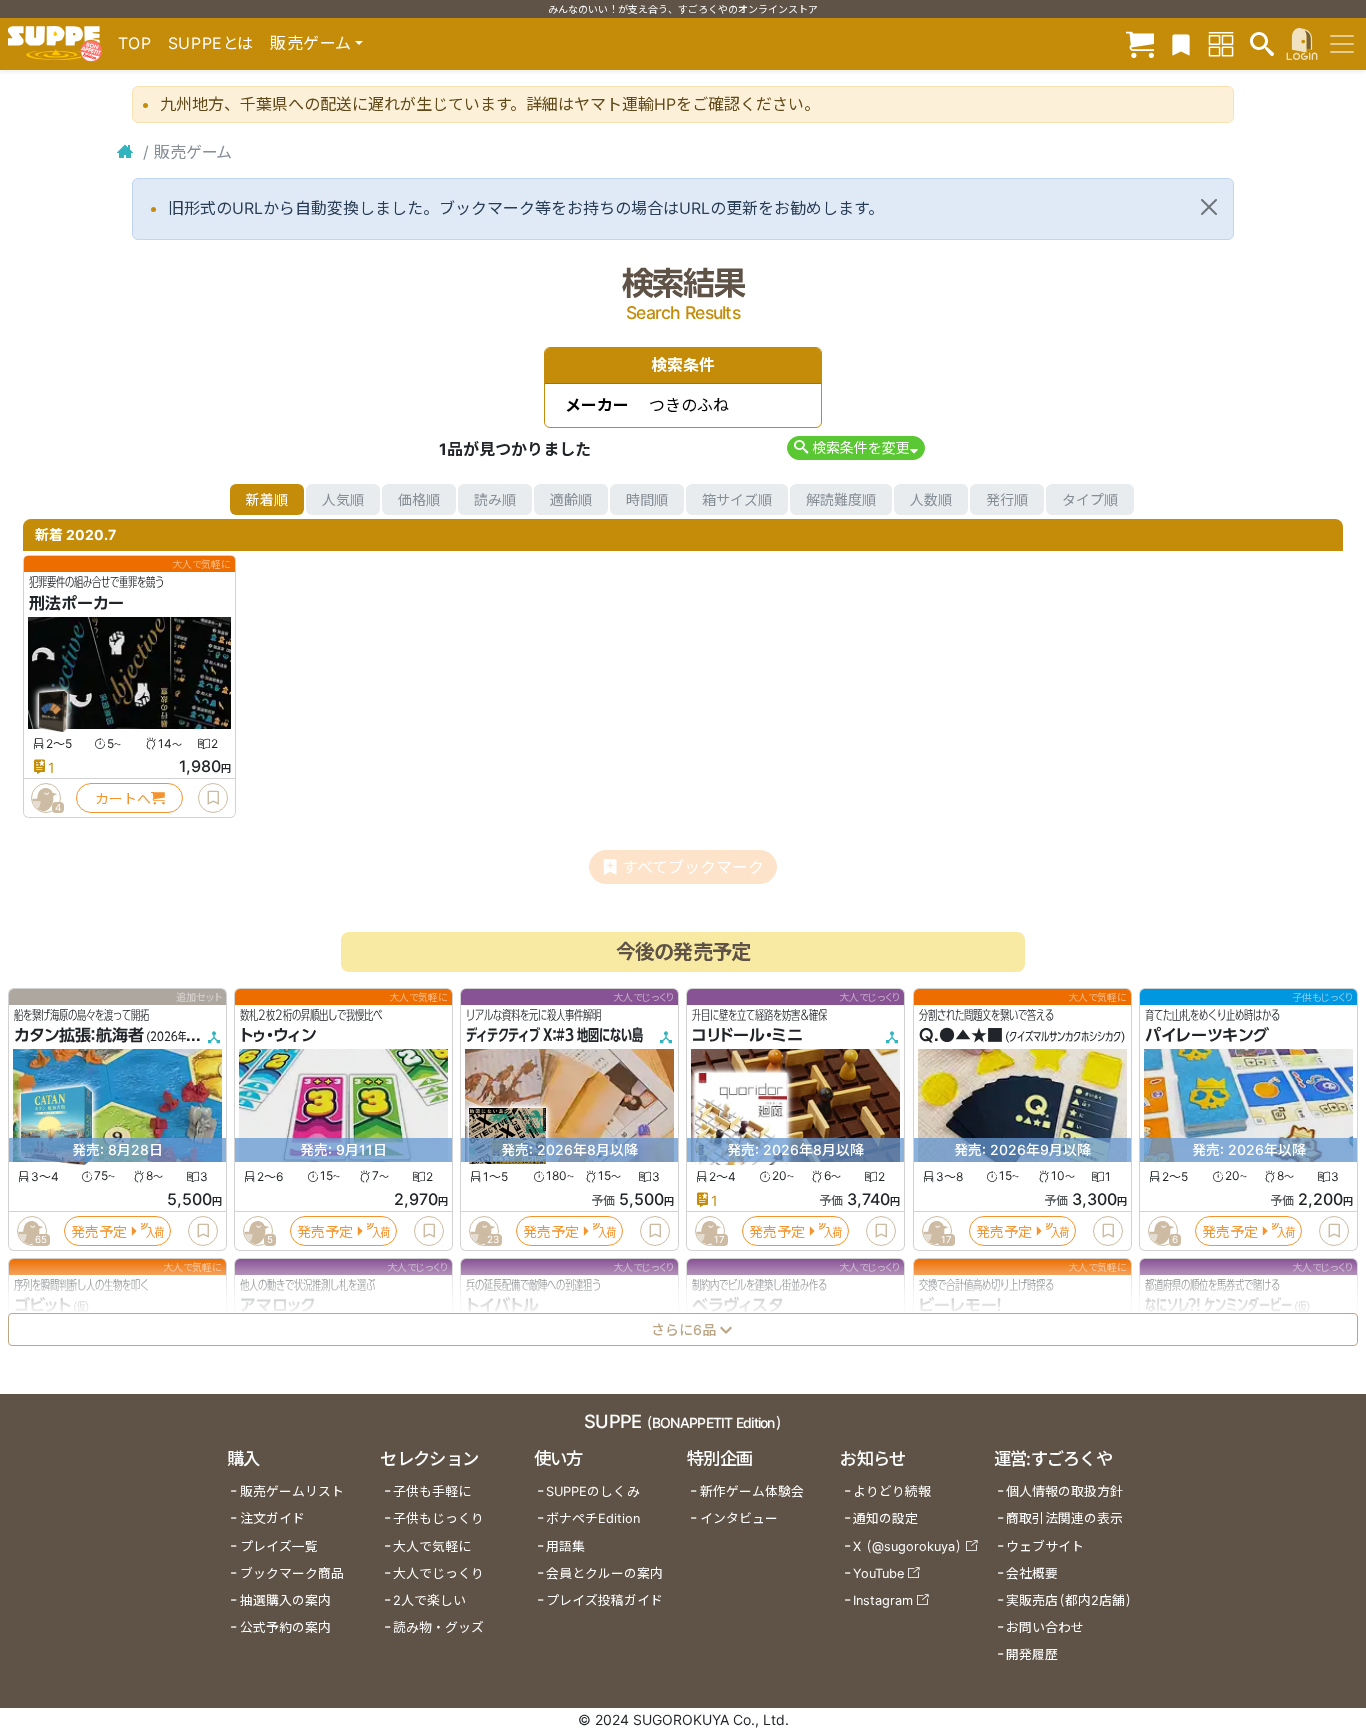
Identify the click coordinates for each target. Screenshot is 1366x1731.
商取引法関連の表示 (1064, 1518)
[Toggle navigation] (1342, 44)
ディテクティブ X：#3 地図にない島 (554, 1036)
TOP (135, 43)
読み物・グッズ (438, 1627)
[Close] (1209, 207)
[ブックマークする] (213, 798)
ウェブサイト (1045, 1546)
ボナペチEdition (593, 1518)
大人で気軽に (432, 1546)
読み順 (495, 499)
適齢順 (571, 499)
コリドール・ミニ (747, 1036)
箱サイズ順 (737, 499)
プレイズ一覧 (279, 1546)
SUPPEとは (211, 43)
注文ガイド (272, 1518)
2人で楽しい (429, 1600)
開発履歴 (1032, 1654)
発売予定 (99, 1231)
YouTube (878, 1573)
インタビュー (739, 1518)
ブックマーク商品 (292, 1573)
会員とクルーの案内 (604, 1573)
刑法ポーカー (76, 603)
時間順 (647, 499)
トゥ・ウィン (278, 1036)
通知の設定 (885, 1518)
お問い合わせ (1045, 1627)
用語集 (565, 1546)
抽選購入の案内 (285, 1600)
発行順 (1007, 499)
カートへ (123, 798)
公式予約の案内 (285, 1627)
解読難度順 (841, 499)
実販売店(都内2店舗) (1069, 1600)
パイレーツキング (1207, 1036)
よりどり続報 (892, 1491)
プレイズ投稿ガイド (604, 1600)
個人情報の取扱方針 (1064, 1491)
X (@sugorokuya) (907, 1546)
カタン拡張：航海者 (79, 1036)
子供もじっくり (438, 1518)
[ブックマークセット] (1181, 43)
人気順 (343, 499)
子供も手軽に (432, 1491)
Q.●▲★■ (961, 1036)
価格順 (419, 499)
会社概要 (1032, 1573)
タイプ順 (1090, 499)
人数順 (931, 499)
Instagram (883, 1600)
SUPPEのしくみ (593, 1491)
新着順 (267, 499)
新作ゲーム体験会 (752, 1491)
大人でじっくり (438, 1573)
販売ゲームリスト (292, 1491)
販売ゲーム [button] (310, 43)
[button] (855, 447)
